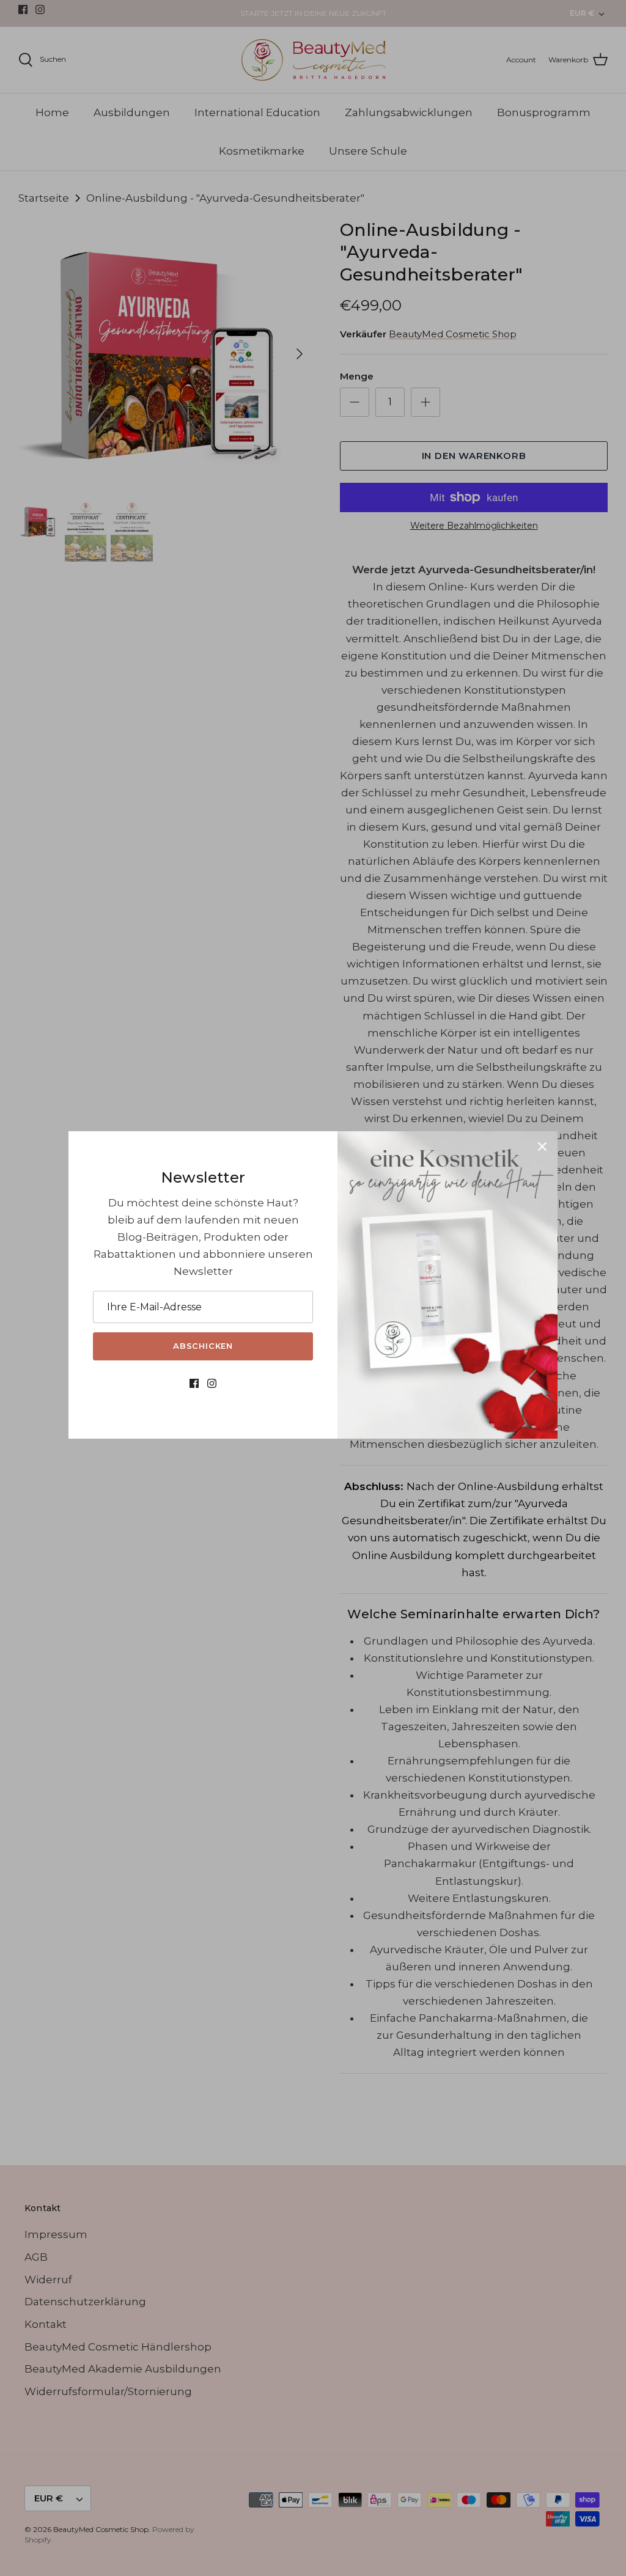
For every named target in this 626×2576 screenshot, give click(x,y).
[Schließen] (542, 1147)
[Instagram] (212, 1387)
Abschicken (203, 1346)
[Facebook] (194, 1387)
